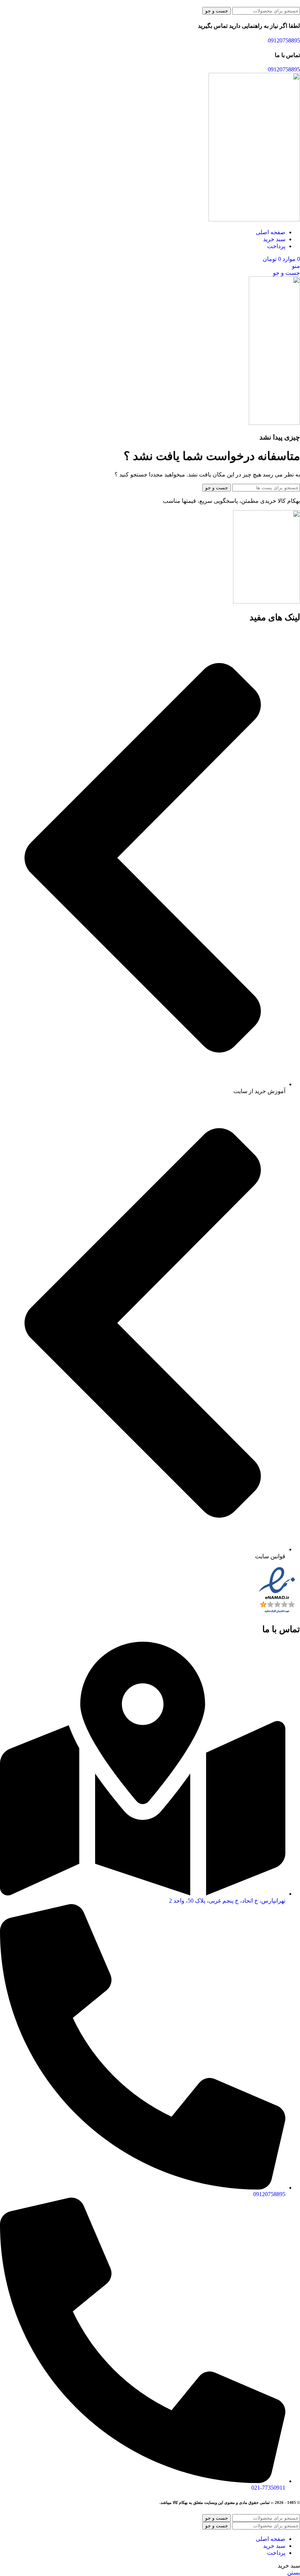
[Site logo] (254, 219)
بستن (294, 2573)
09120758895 (284, 40)
